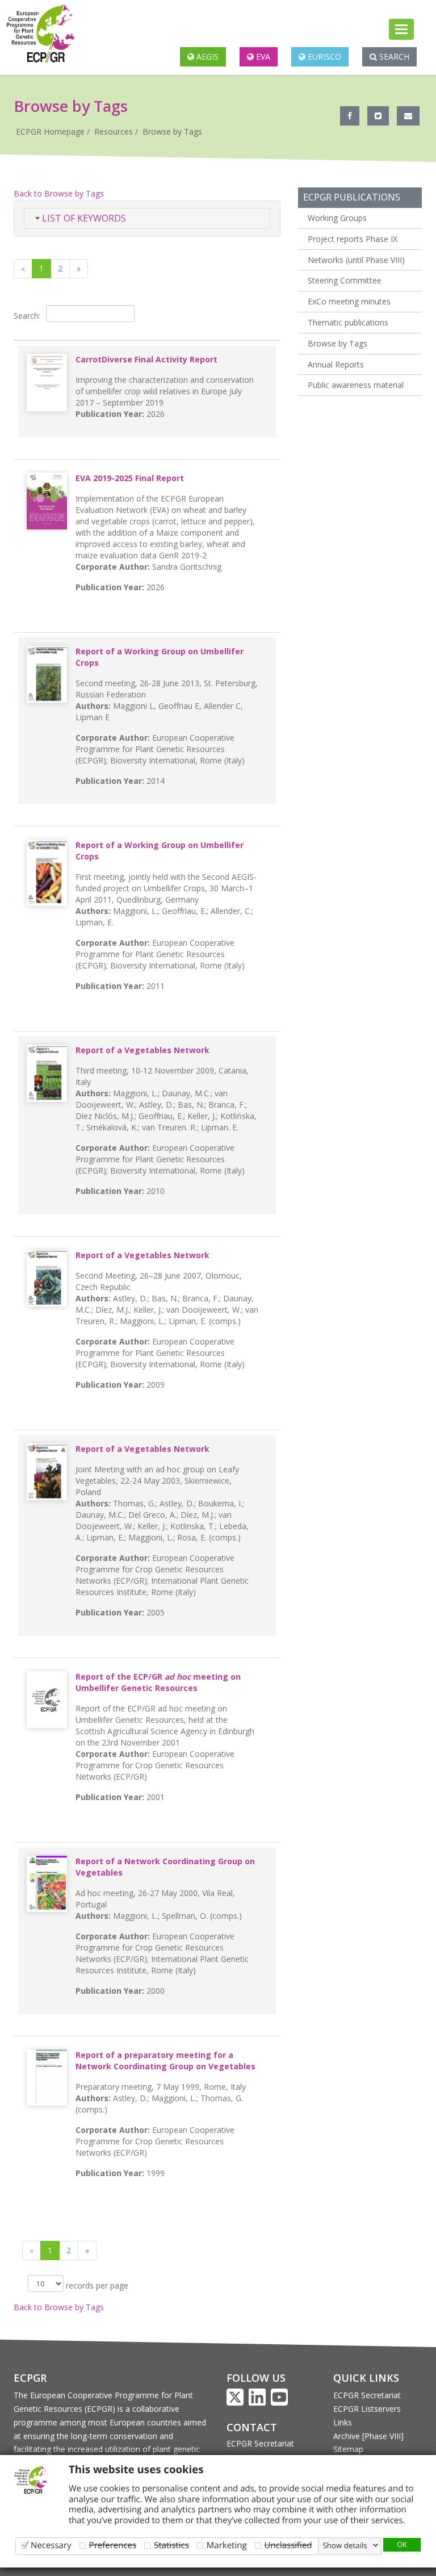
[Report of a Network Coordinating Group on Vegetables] (47, 1884)
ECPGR (30, 2378)
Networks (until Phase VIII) (356, 260)
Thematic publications (348, 322)
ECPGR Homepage (50, 131)
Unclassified (288, 2545)
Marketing (227, 2545)
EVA (262, 57)
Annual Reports (336, 364)
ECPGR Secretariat (260, 2443)
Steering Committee (345, 280)
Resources (114, 131)
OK (402, 2544)
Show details (345, 2545)
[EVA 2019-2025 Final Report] (47, 501)
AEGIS (206, 57)
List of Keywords (83, 218)
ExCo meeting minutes (349, 301)
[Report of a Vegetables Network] (47, 1073)
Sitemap (348, 2449)
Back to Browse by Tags (59, 193)
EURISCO (323, 57)
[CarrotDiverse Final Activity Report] (47, 383)
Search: (27, 315)
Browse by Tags (172, 131)
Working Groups (337, 218)
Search (393, 57)
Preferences (113, 2545)
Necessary (51, 2545)
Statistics (171, 2545)
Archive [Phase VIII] (368, 2436)
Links (343, 2422)
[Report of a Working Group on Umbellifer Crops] (47, 674)
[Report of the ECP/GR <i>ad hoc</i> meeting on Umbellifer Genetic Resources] (47, 1700)
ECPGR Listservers (367, 2409)
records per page (96, 2285)
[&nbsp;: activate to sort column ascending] (147, 335)
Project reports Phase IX (353, 239)
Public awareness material (356, 385)
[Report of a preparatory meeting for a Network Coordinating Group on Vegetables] (47, 2078)
